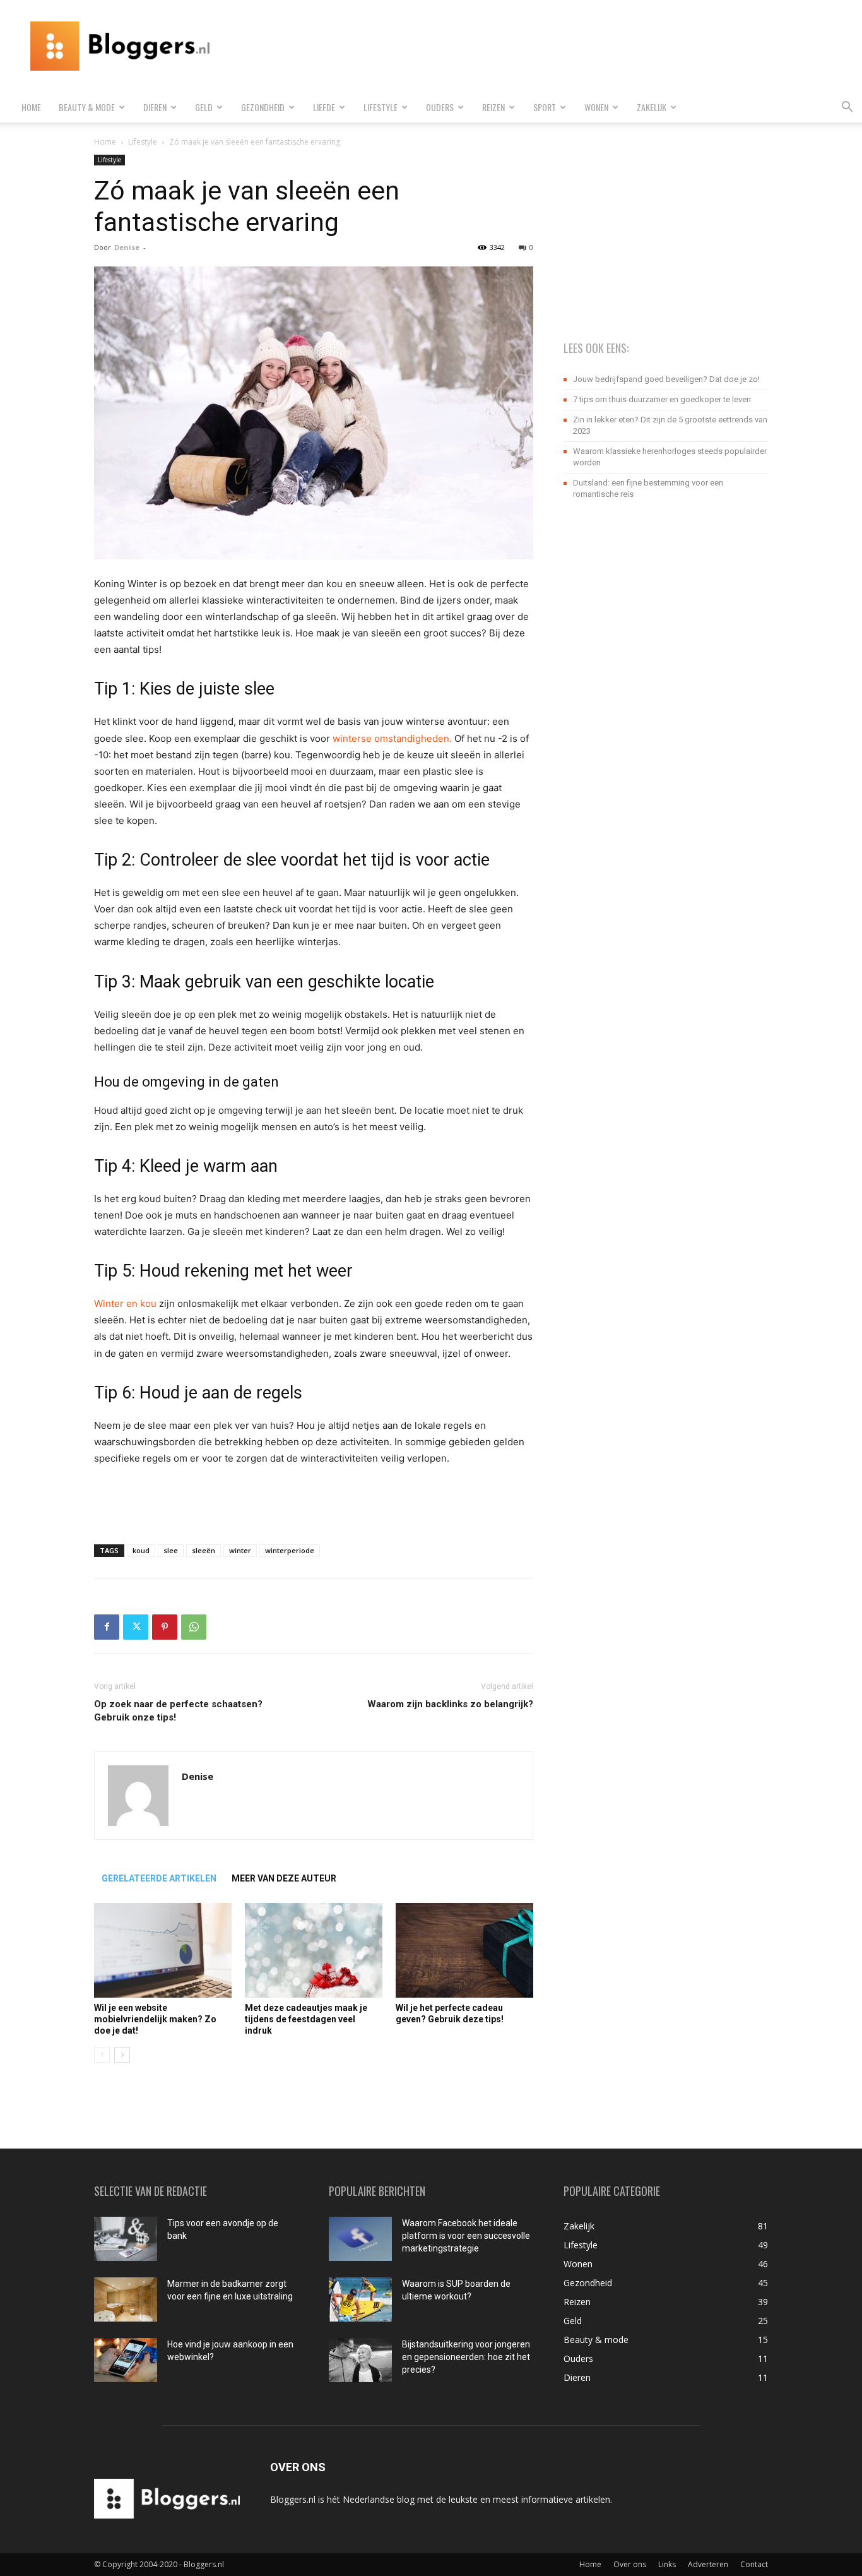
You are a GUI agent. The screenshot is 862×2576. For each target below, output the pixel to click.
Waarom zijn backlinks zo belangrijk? (450, 1704)
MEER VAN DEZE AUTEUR (284, 1878)
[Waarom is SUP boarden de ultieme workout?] (360, 2299)
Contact (754, 2564)
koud (141, 1550)
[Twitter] (136, 1627)
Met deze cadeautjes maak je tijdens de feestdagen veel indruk (306, 2019)
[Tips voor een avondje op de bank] (126, 2239)
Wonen (596, 107)
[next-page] (122, 2055)
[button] (847, 108)
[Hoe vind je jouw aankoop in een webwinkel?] (126, 2360)
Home (31, 107)
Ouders (440, 107)
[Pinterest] (165, 1627)
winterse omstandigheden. (392, 738)
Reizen (493, 107)
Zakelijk (652, 107)
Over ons (630, 2564)
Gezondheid (263, 107)
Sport (545, 107)
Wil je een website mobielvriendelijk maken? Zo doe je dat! (155, 2019)
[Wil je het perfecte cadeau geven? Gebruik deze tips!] (464, 1950)
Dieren (155, 107)
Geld (204, 107)
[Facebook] (107, 1627)
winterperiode (290, 1550)
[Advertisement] (620, 46)
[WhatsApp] (194, 1627)
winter (240, 1550)
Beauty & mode (87, 107)
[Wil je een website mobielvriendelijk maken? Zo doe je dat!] (163, 1950)
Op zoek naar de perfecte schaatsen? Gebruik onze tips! (178, 1711)
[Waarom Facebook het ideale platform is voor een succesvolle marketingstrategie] (360, 2239)
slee (171, 1550)
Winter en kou (125, 1303)
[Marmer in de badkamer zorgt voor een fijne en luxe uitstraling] (126, 2299)
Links (667, 2564)
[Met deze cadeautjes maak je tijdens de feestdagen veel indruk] (314, 1950)
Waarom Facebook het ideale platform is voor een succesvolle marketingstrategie (466, 2236)
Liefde (324, 107)
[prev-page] (102, 2055)
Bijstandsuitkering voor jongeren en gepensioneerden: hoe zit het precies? (466, 2357)
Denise (127, 247)
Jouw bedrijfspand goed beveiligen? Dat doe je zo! (666, 379)
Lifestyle (381, 107)
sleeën (204, 1550)
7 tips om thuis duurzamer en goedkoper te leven (662, 399)
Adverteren (708, 2564)
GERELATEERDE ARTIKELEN (159, 1878)
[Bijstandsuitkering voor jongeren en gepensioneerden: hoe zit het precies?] (360, 2360)
